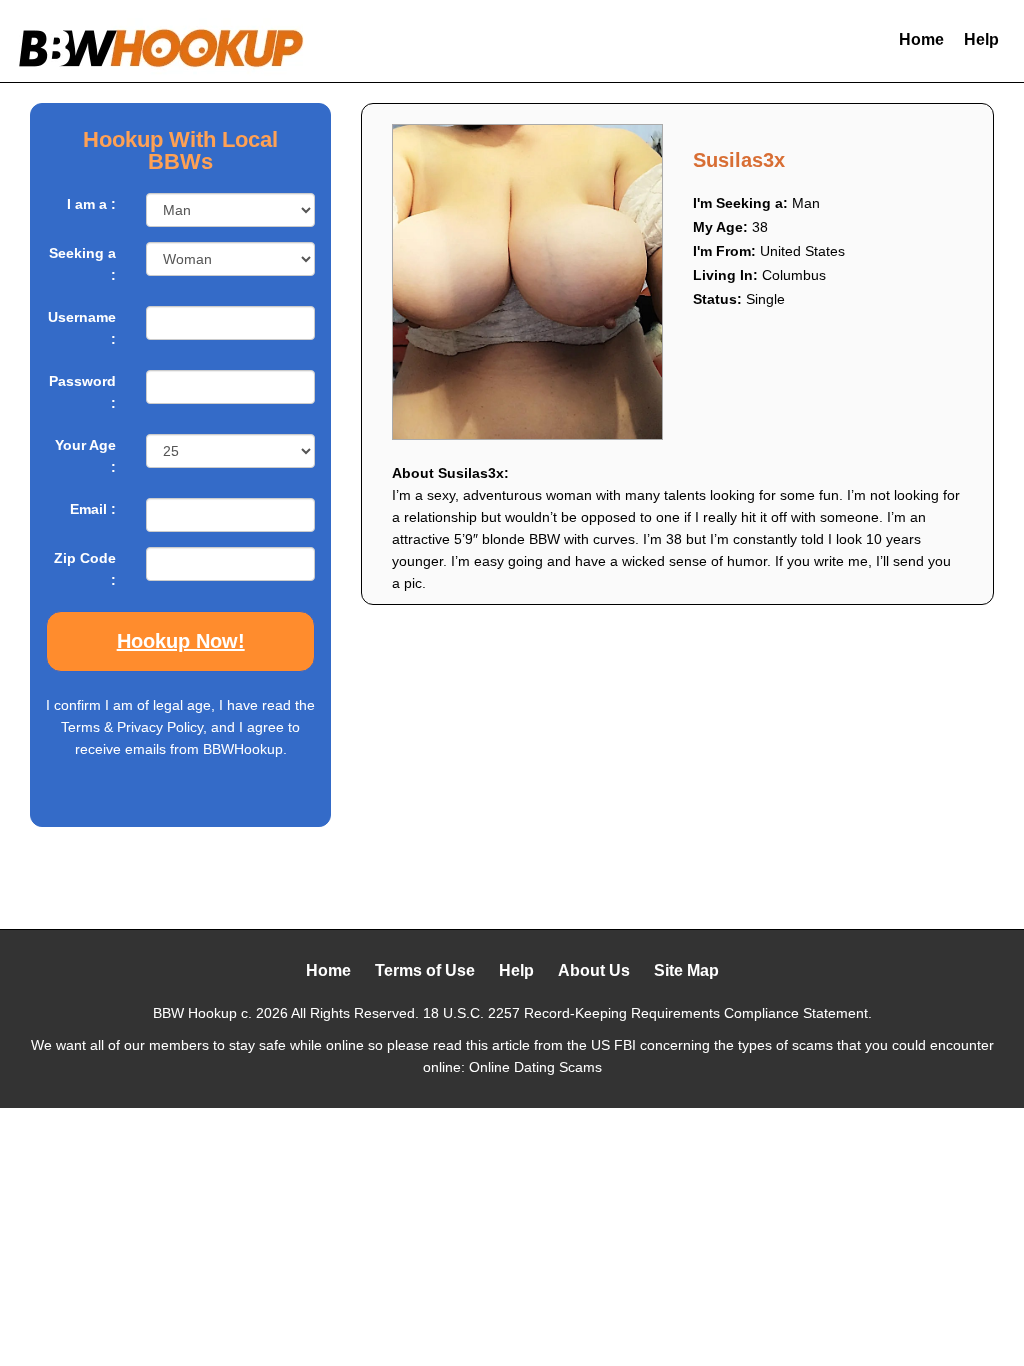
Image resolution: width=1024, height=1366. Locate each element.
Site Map (686, 970)
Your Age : (85, 456)
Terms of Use (425, 970)
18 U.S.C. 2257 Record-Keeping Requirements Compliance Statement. (647, 1013)
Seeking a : (82, 264)
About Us (594, 970)
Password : (82, 392)
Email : (93, 509)
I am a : (91, 204)
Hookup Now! (181, 641)
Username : (82, 328)
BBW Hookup (195, 1013)
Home (921, 39)
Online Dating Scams (535, 1067)
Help (981, 39)
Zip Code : (85, 569)
